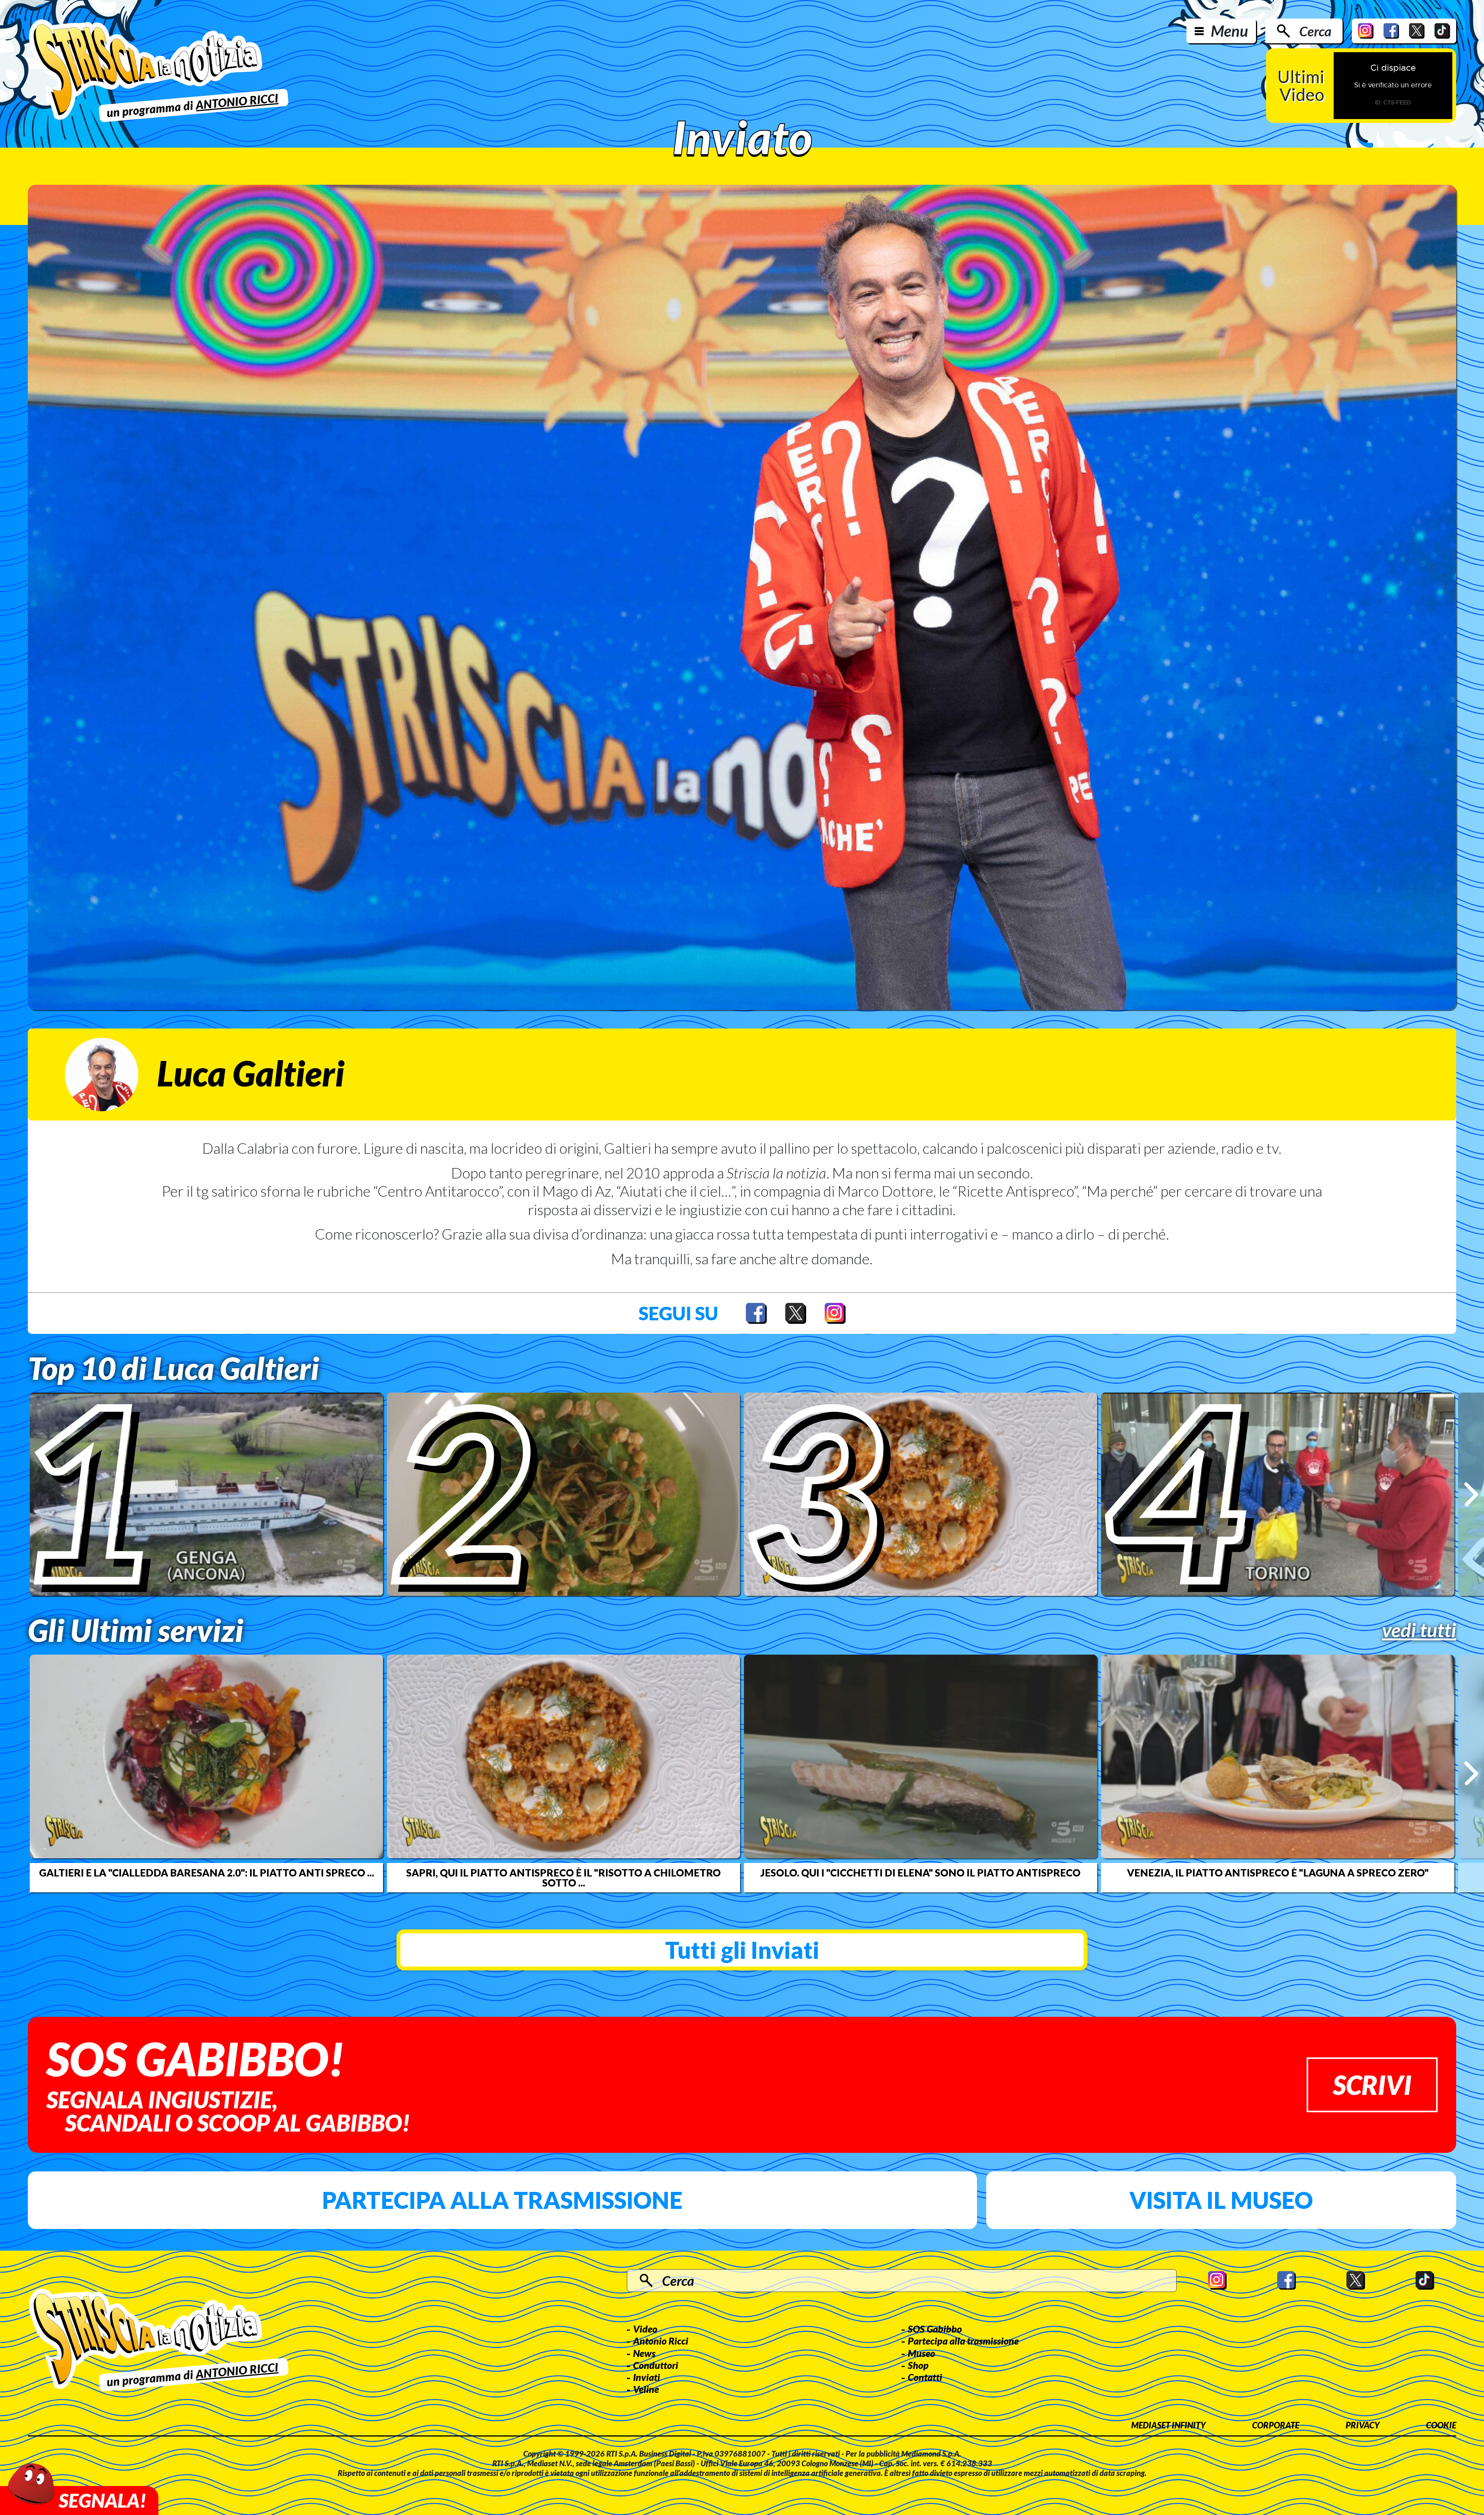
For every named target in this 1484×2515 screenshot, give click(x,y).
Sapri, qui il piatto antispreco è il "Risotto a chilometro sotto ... (563, 1878)
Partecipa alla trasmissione (502, 2200)
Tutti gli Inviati (742, 1950)
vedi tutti (1419, 1630)
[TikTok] (1442, 31)
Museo (922, 2353)
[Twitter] (1417, 31)
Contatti (925, 2377)
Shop (918, 2365)
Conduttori (656, 2365)
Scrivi (1372, 2085)
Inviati (647, 2377)
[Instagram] (1366, 31)
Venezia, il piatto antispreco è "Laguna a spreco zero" (1278, 1873)
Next (1471, 1494)
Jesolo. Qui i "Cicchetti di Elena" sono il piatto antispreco (921, 1873)
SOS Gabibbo (935, 2329)
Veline (646, 2389)
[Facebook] (1391, 31)
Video (645, 2329)
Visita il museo (1221, 2200)
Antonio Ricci (661, 2341)
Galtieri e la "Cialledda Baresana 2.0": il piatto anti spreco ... (207, 1873)
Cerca (1315, 31)
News (644, 2353)
